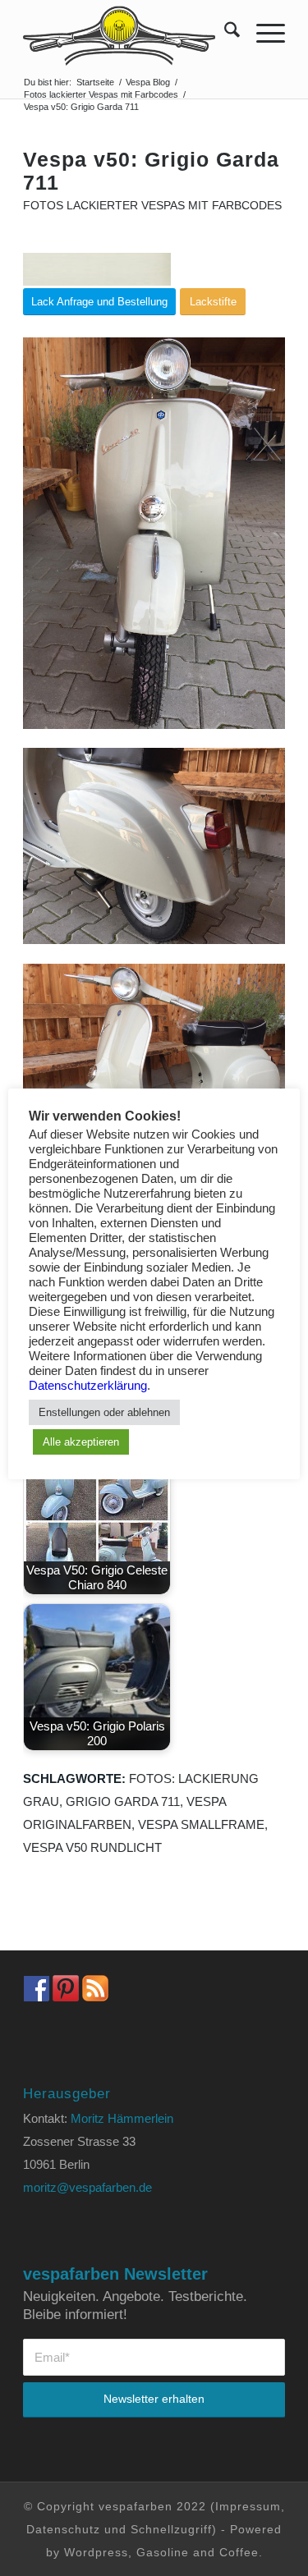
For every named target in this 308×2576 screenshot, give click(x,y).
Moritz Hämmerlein (122, 2118)
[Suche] (224, 33)
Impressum (248, 2506)
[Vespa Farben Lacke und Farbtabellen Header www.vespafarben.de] (128, 33)
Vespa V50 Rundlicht (92, 1847)
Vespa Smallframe (201, 1824)
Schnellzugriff (171, 2529)
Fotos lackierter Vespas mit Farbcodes (152, 206)
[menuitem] (224, 33)
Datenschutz (63, 2529)
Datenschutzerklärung (88, 1386)
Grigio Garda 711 (123, 1801)
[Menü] (262, 33)
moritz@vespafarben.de (87, 2187)
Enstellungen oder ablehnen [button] (104, 1412)
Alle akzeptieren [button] (81, 1442)
